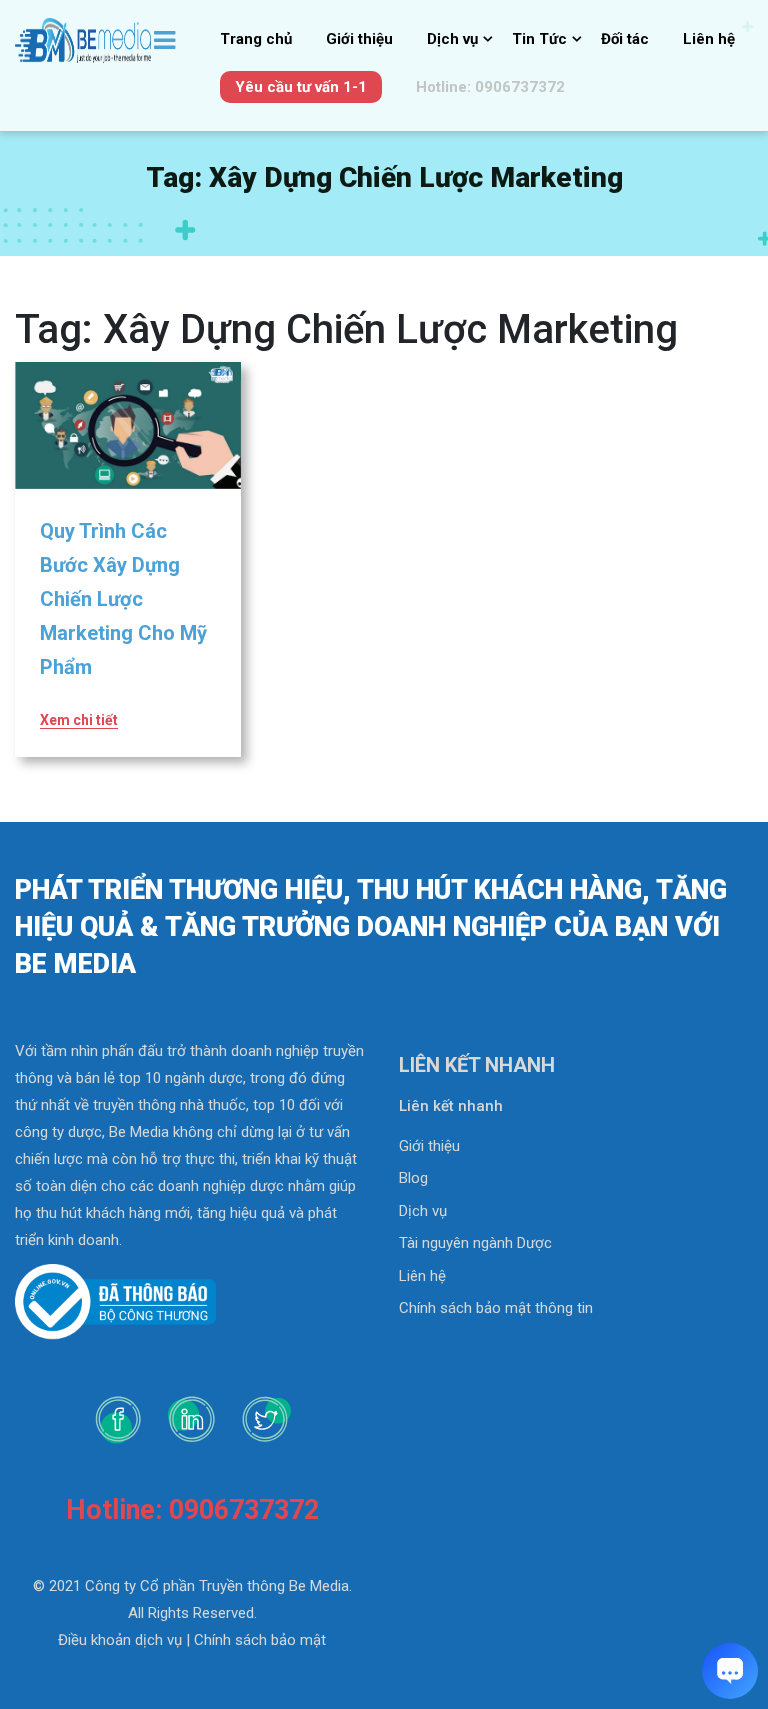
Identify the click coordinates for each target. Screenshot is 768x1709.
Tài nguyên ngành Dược (475, 1243)
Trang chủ (256, 39)
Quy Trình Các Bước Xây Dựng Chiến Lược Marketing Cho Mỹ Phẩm (123, 599)
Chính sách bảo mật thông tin (496, 1308)
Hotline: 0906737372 (490, 87)
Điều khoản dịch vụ (120, 1640)
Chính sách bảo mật (260, 1640)
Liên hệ (709, 39)
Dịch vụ (452, 39)
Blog (413, 1178)
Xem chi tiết (79, 720)
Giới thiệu (359, 39)
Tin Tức (539, 39)
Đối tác (625, 39)
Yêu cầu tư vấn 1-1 (301, 87)
